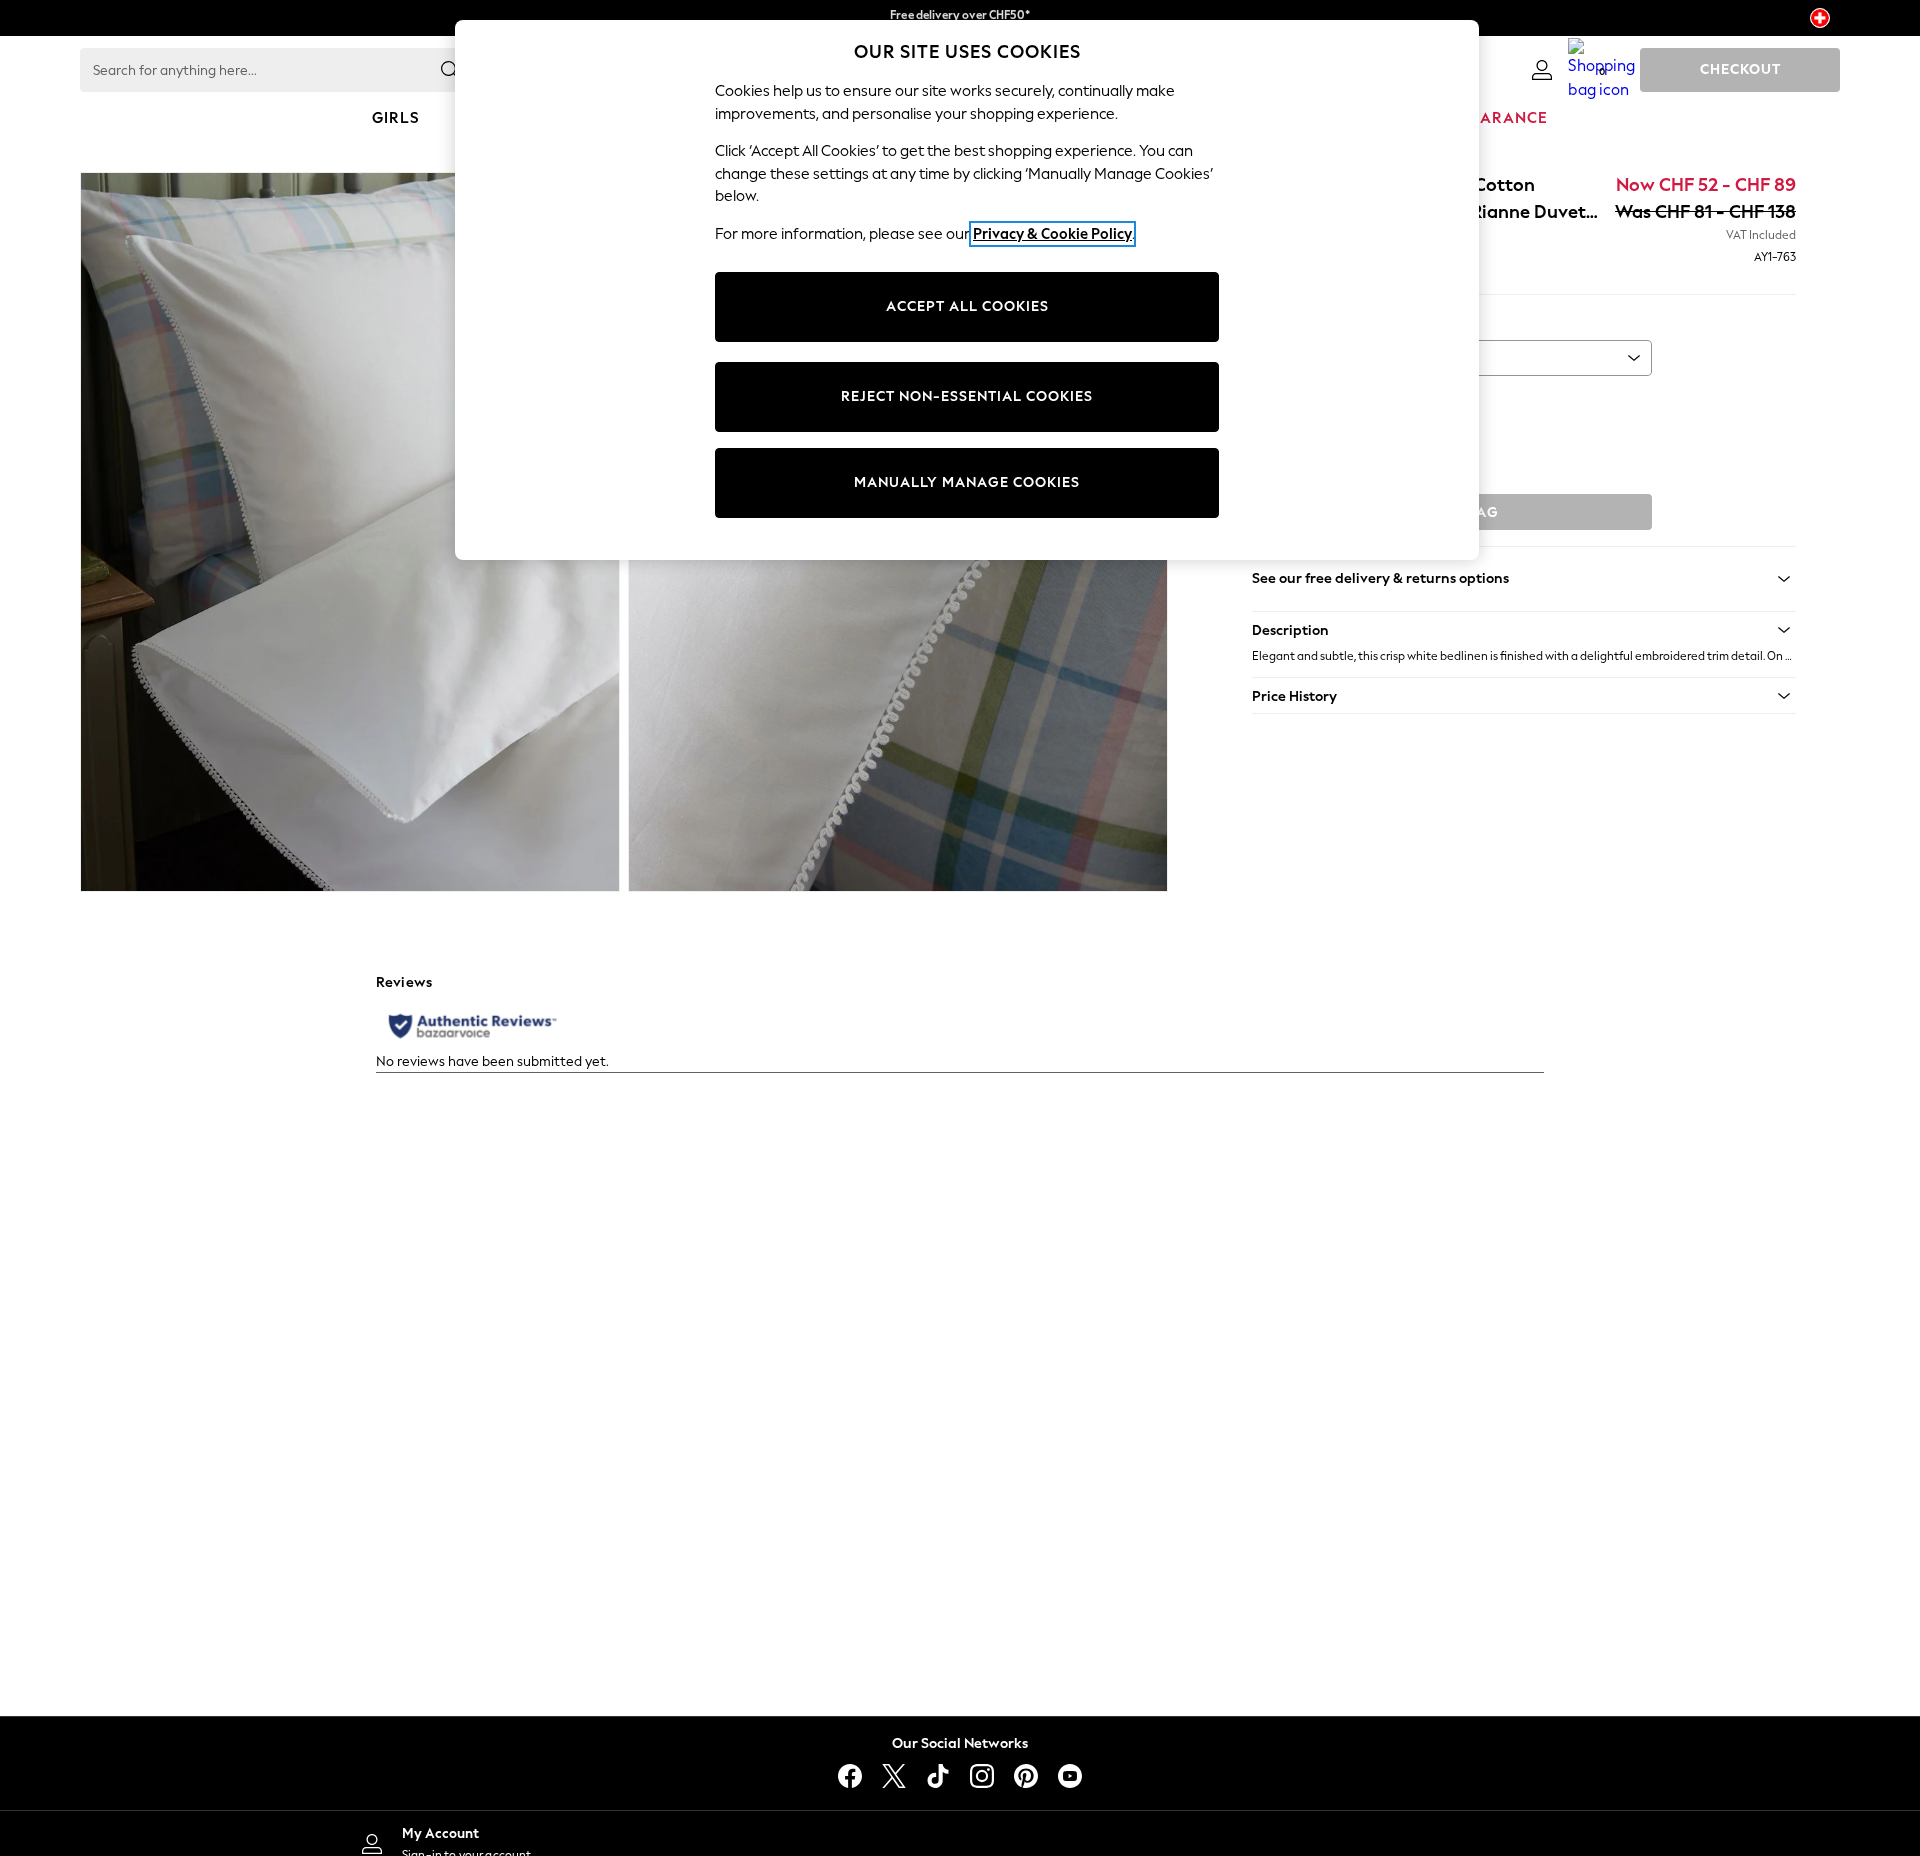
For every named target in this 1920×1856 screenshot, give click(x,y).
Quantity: (1281, 402)
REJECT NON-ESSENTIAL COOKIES (967, 396)
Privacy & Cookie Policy (1052, 234)
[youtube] (1070, 1776)
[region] (967, 290)
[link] (1542, 70)
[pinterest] (1026, 1776)
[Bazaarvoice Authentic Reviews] (472, 1026)
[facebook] (850, 1776)
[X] (894, 1776)
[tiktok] (938, 1776)
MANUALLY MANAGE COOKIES (967, 482)
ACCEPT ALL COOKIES (967, 306)
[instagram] (982, 1776)
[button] (1524, 630)
